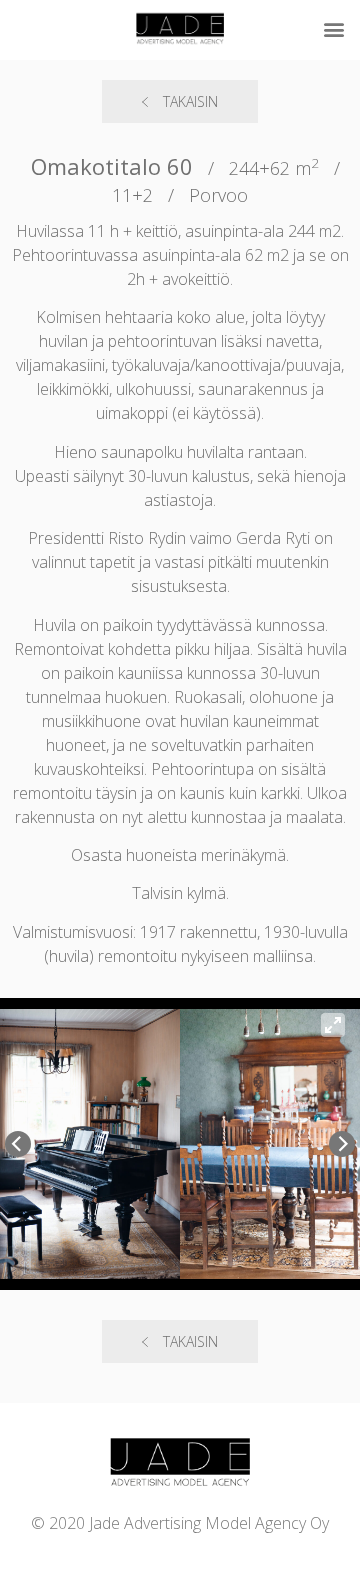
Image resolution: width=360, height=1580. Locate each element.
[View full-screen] (333, 1025)
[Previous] (18, 1144)
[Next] (342, 1144)
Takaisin (190, 101)
